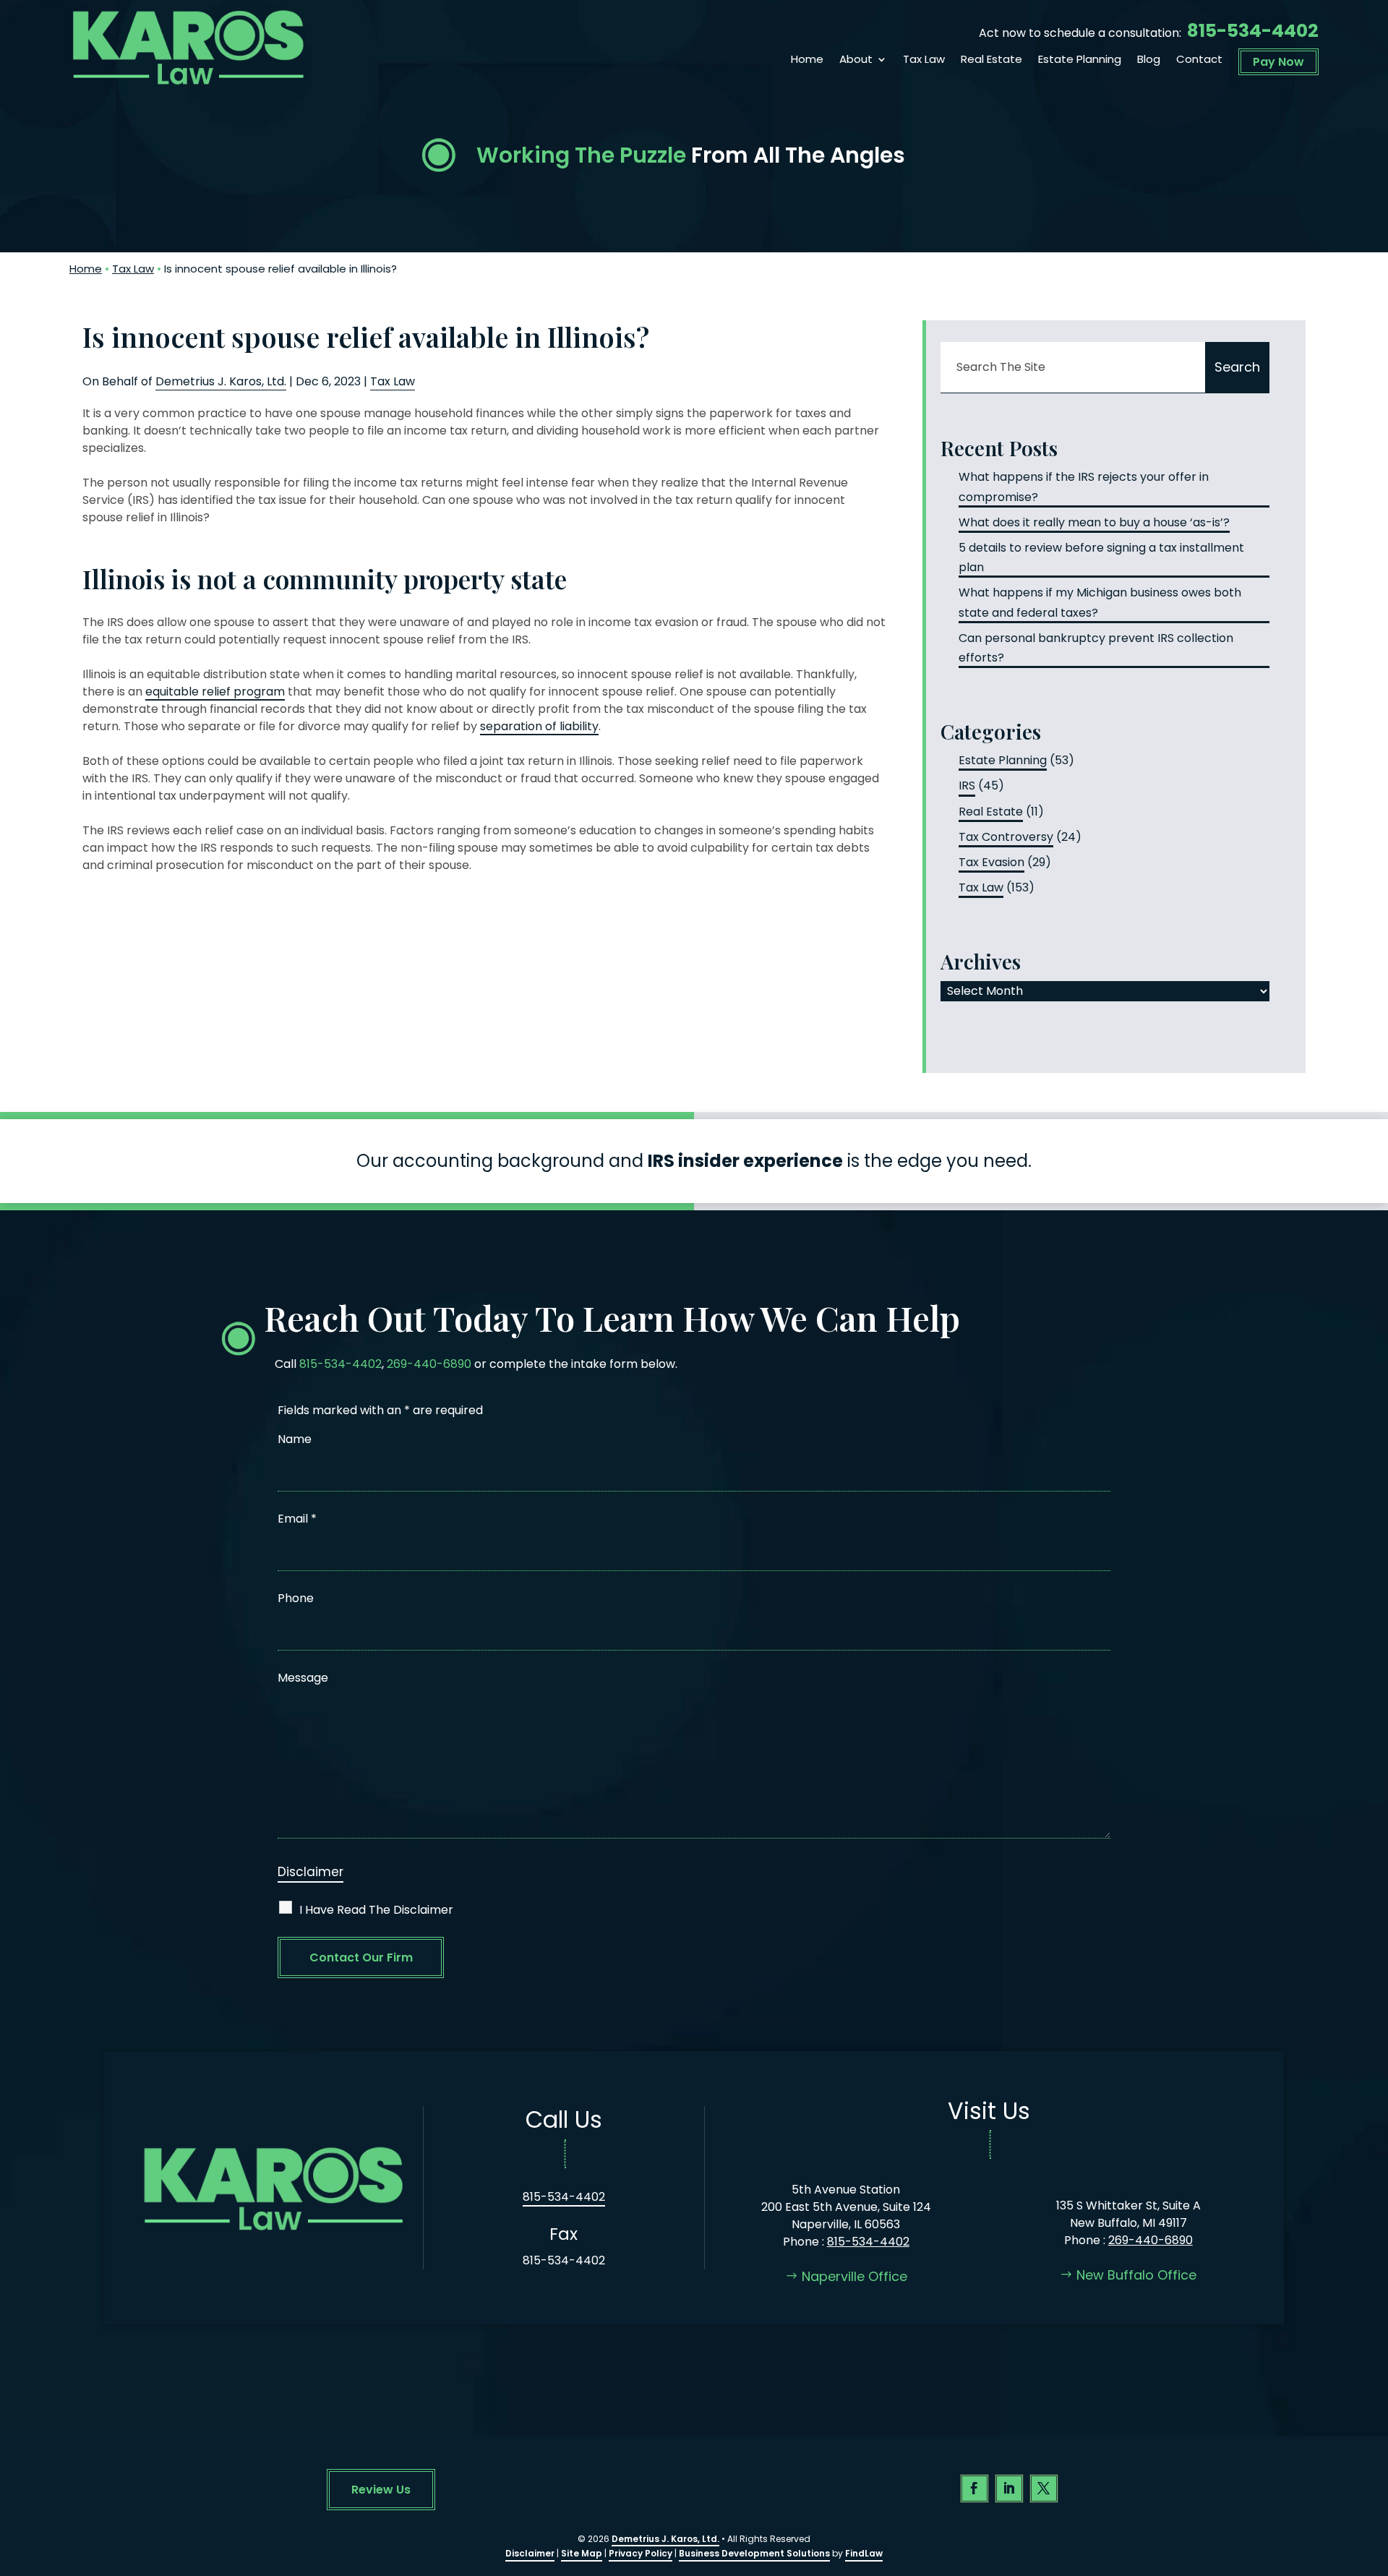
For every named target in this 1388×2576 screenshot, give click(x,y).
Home (807, 60)
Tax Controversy (1006, 837)
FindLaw (864, 2553)
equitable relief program (215, 692)
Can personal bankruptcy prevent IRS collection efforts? (1096, 648)
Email (297, 1519)
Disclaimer (310, 1872)
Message (303, 1678)
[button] (1374, 2471)
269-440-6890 (429, 1364)
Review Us (381, 2490)
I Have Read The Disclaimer (376, 1910)
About (856, 60)
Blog (1149, 60)
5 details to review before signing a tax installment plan (1101, 557)
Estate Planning (1080, 60)
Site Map (582, 2553)
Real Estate (991, 60)
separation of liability (539, 726)
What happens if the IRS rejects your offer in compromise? (1084, 487)
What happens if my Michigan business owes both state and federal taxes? (1100, 602)
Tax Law (924, 60)
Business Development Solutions (754, 2553)
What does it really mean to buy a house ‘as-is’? (1094, 522)
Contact (1199, 60)
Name (295, 1439)
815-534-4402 (1253, 31)
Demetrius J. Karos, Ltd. (221, 381)
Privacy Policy (641, 2553)
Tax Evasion (991, 862)
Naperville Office (854, 2276)
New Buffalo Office (1136, 2275)
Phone (296, 1598)
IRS (967, 786)
